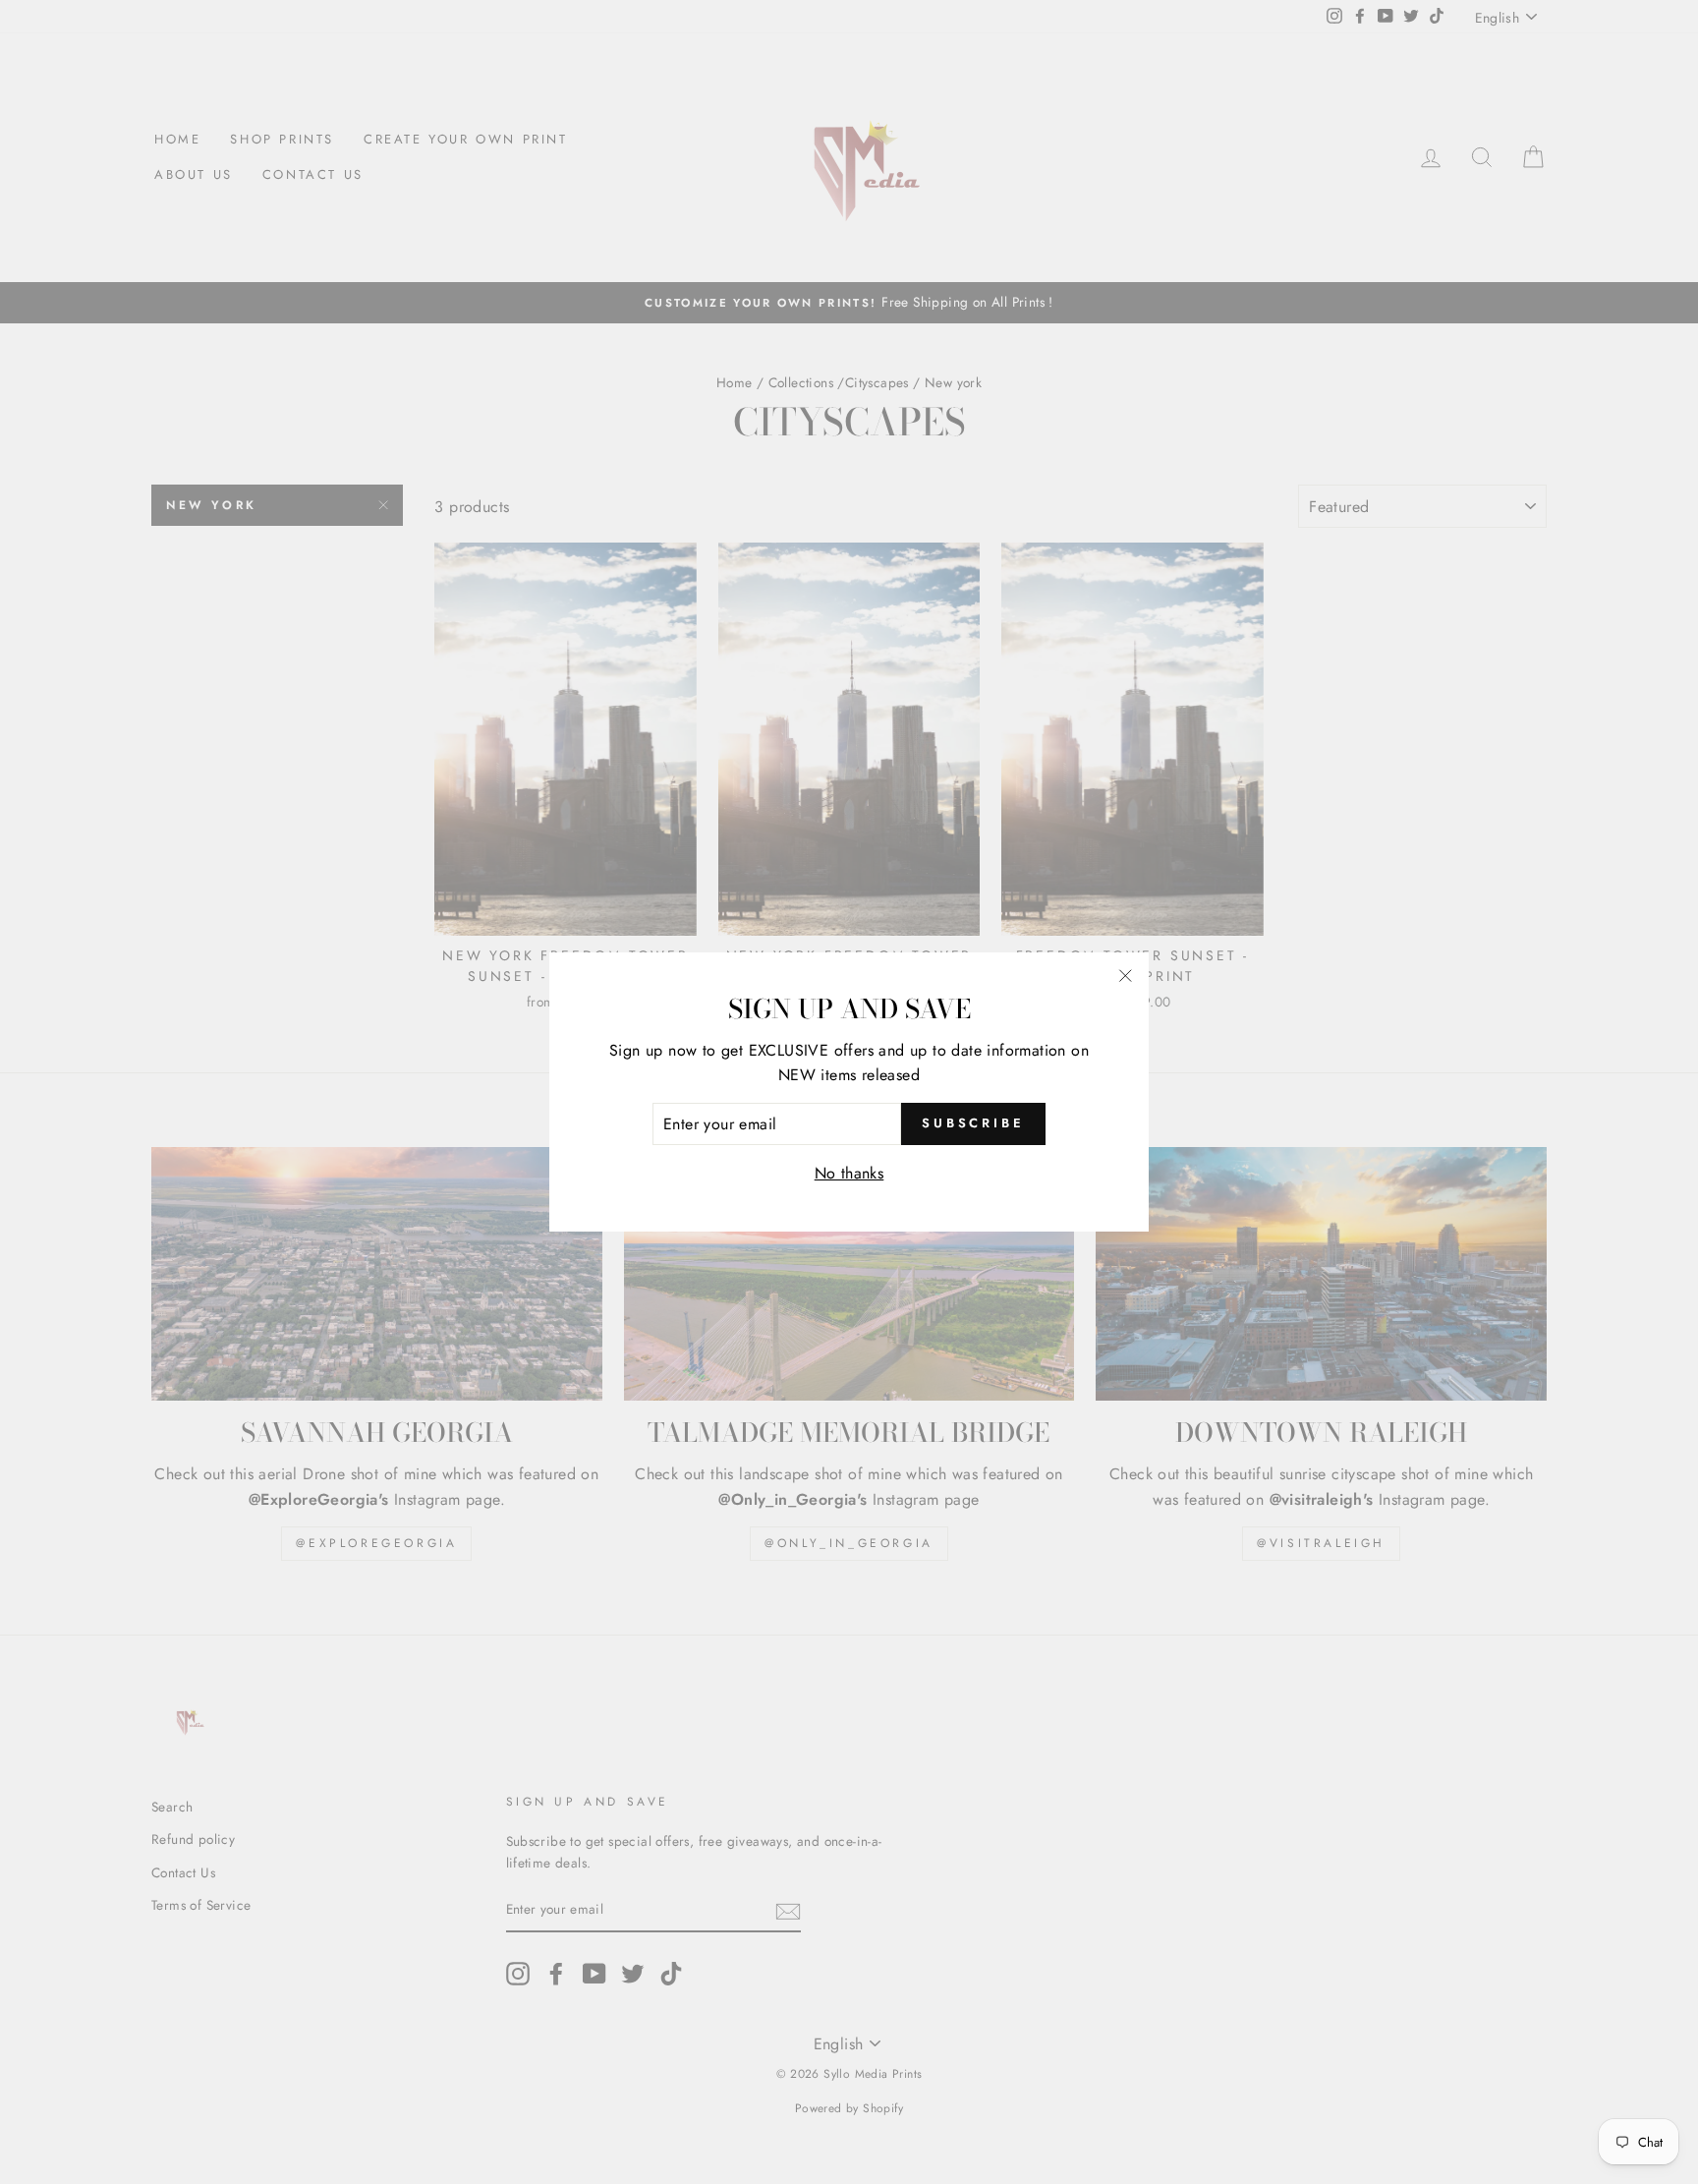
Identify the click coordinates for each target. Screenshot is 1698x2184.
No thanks (849, 1173)
